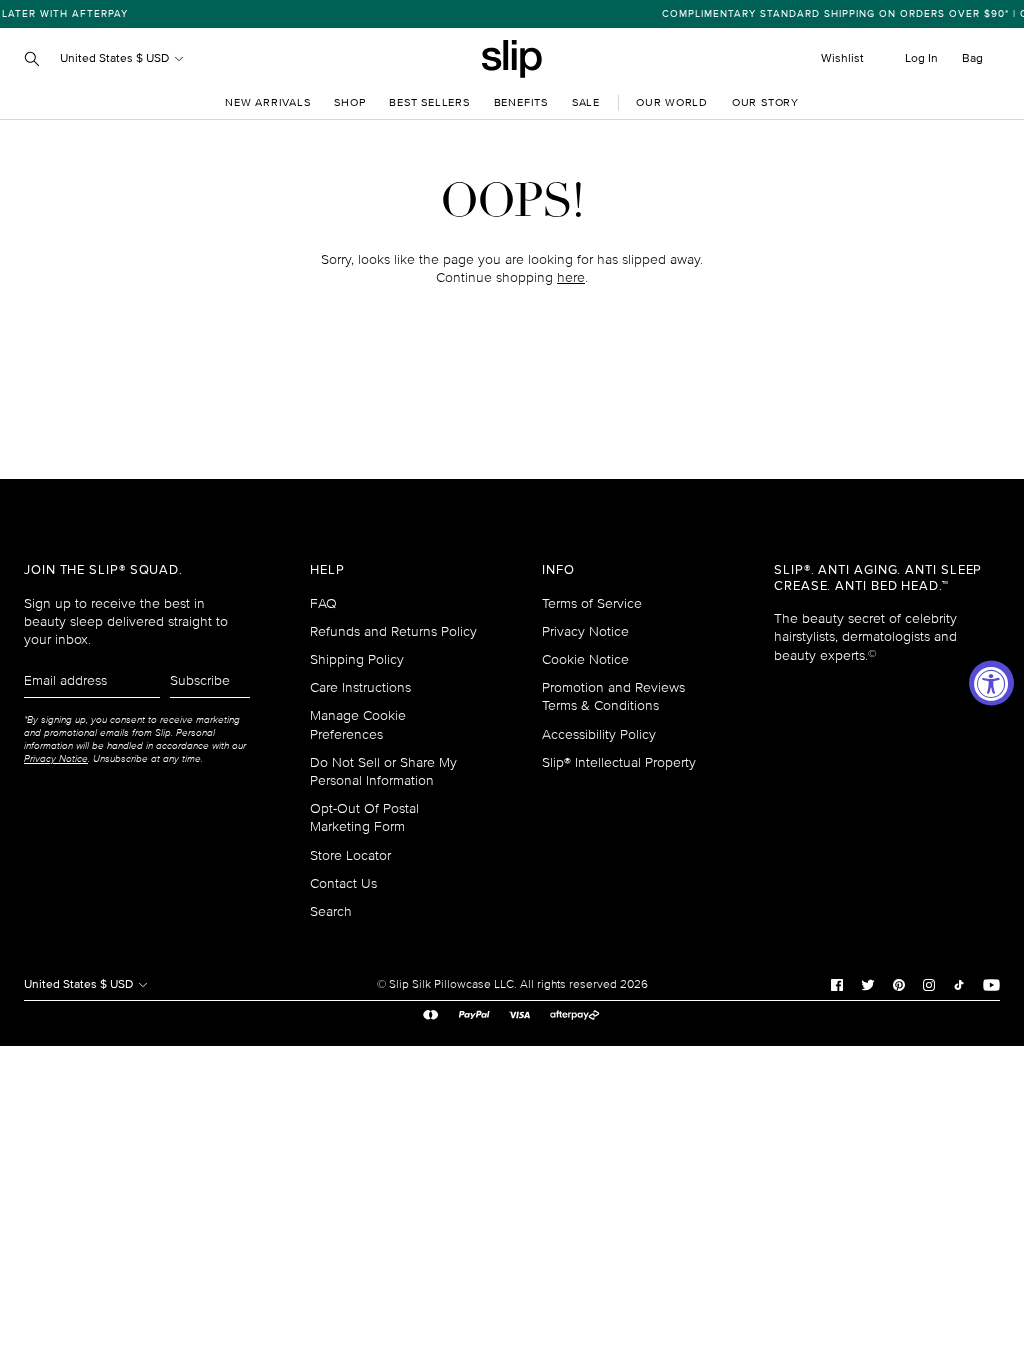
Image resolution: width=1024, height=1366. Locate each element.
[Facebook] (837, 984)
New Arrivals (267, 102)
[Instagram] (929, 984)
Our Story (765, 102)
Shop (349, 102)
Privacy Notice (585, 631)
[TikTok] (959, 984)
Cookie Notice (585, 659)
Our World (672, 102)
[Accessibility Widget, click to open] (991, 683)
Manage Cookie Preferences (358, 724)
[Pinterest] (899, 984)
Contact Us (343, 883)
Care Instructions (360, 687)
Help (327, 570)
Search (331, 911)
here (571, 277)
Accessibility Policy (599, 734)
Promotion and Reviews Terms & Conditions (613, 696)
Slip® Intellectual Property (619, 762)
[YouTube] (991, 984)
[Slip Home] (512, 59)
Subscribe (200, 680)
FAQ (323, 603)
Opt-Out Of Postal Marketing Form (364, 817)
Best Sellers (429, 102)
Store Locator (350, 855)
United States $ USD (116, 58)
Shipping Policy (357, 659)
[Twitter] (868, 984)
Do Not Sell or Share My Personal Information (383, 771)
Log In (921, 58)
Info (558, 570)
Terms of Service (592, 603)
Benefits (521, 102)
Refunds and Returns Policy (393, 631)
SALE (586, 102)
